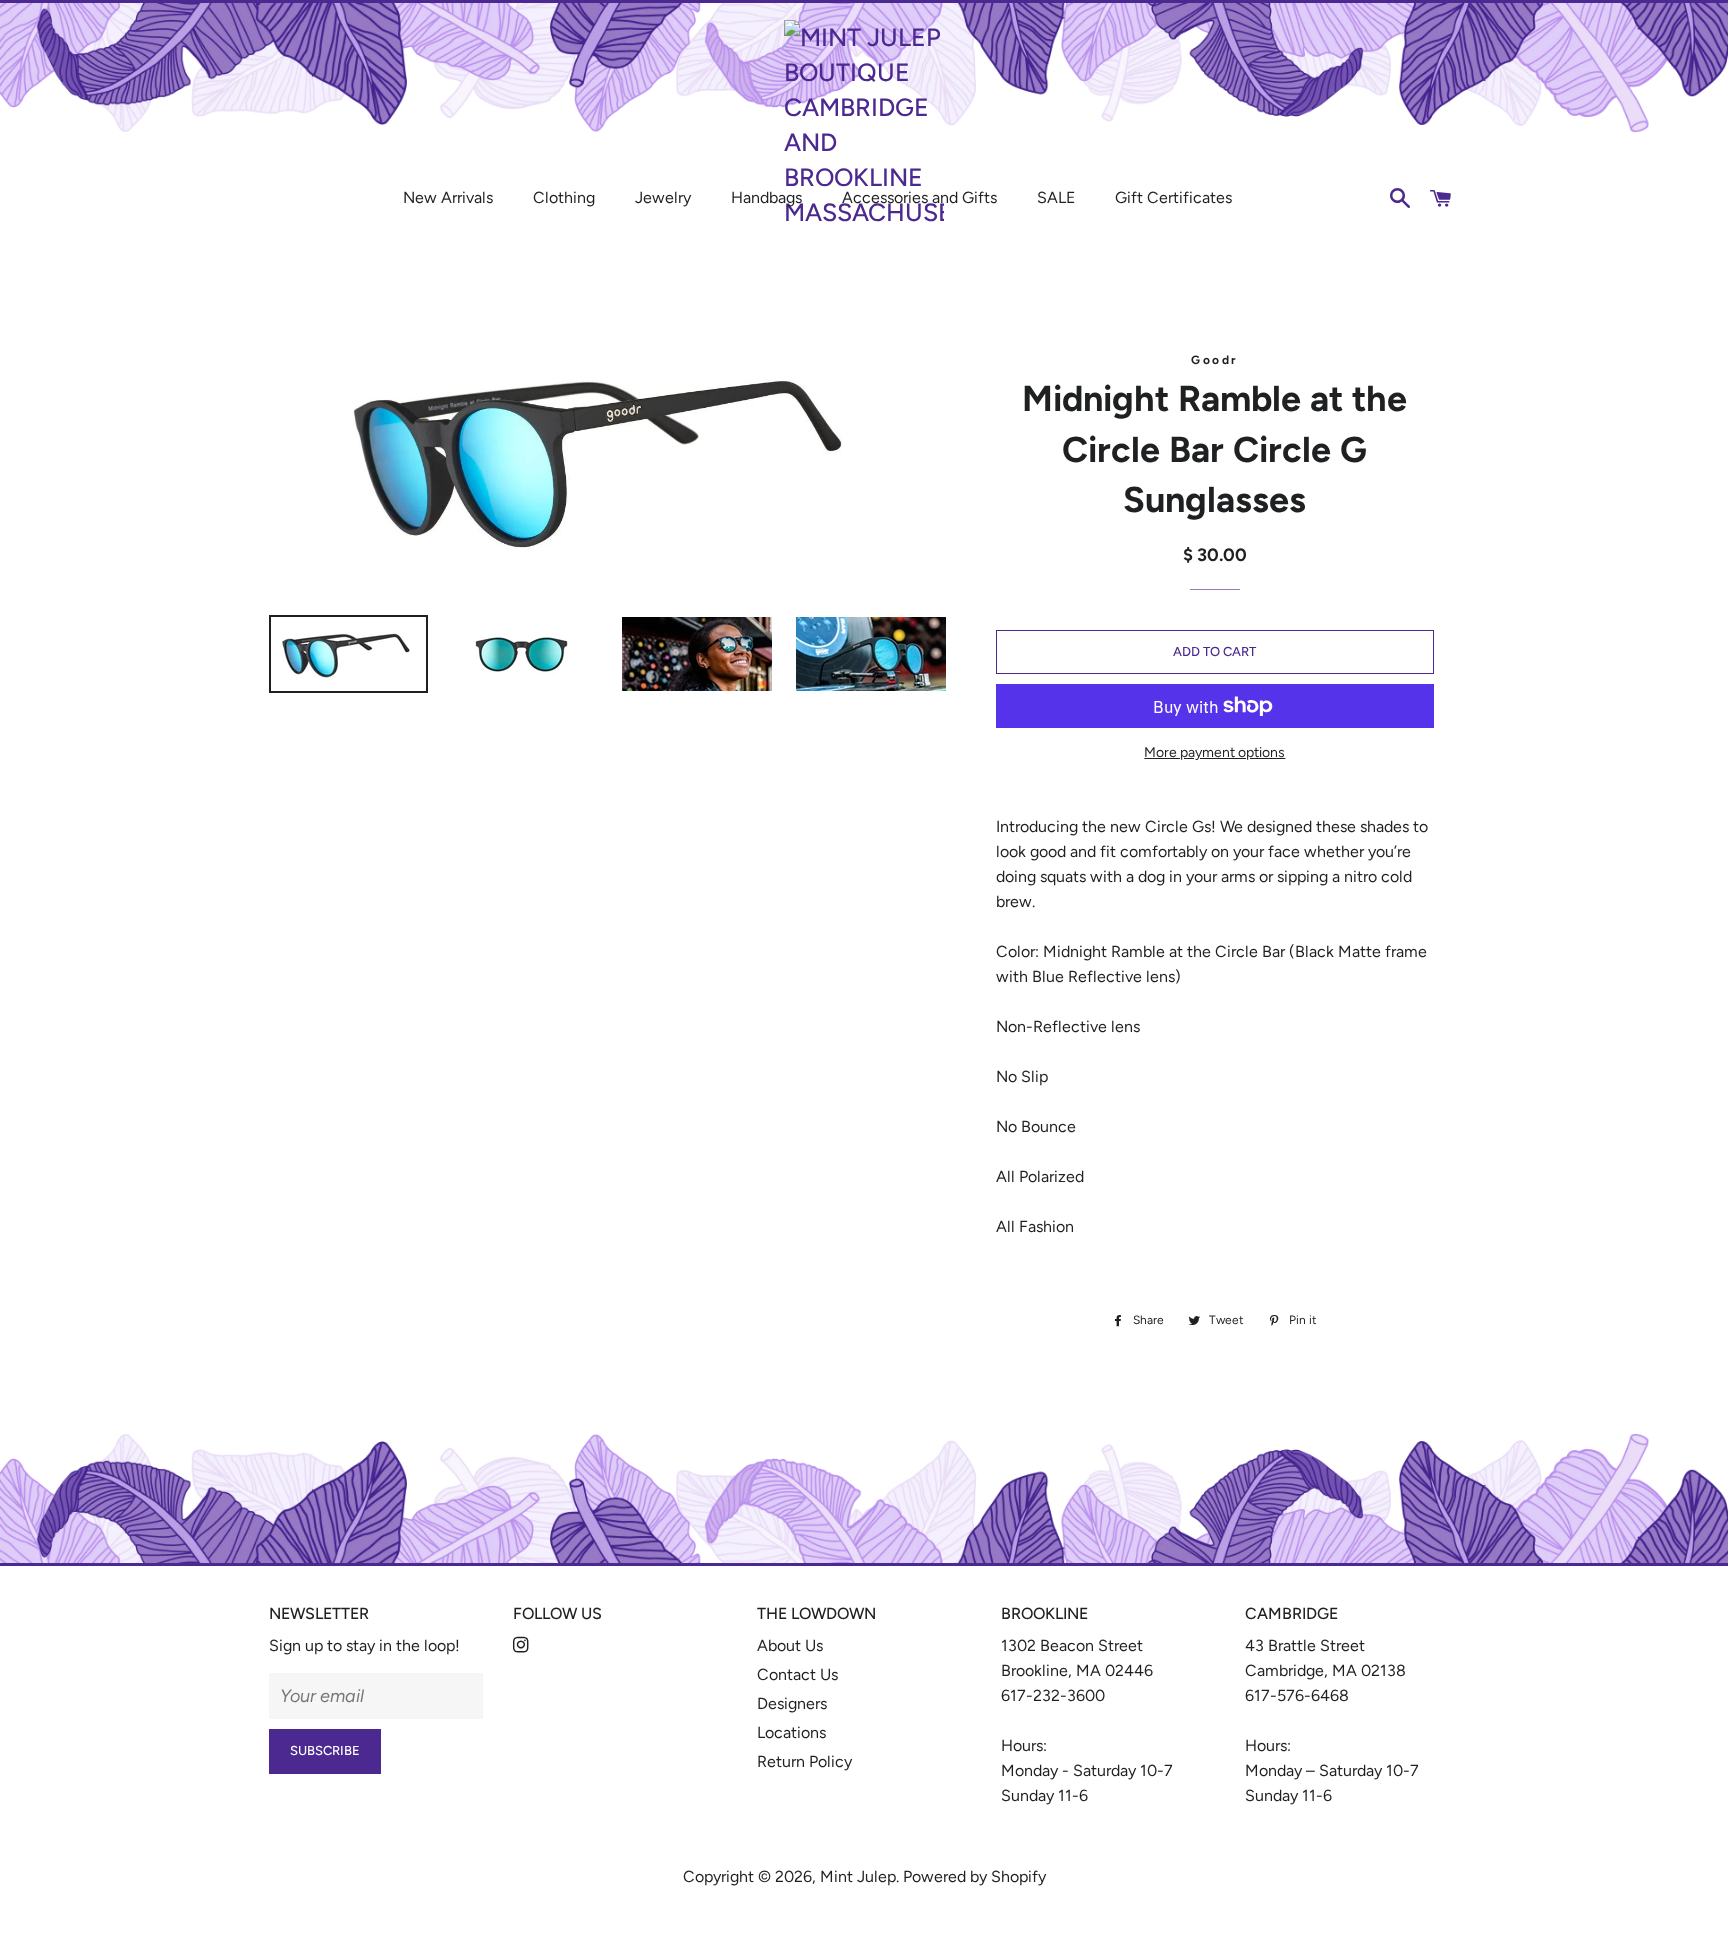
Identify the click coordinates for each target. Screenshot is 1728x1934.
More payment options (1214, 752)
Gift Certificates (1173, 197)
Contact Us (797, 1674)
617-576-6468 (1297, 1695)
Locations (791, 1732)
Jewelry (663, 197)
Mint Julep (858, 1876)
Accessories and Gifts (919, 197)
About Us (790, 1645)
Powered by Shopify (974, 1876)
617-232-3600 (1053, 1695)
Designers (792, 1703)
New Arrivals (448, 197)
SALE (1056, 197)
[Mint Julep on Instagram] (523, 1645)
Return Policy (804, 1761)
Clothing (564, 197)
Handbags (766, 197)
